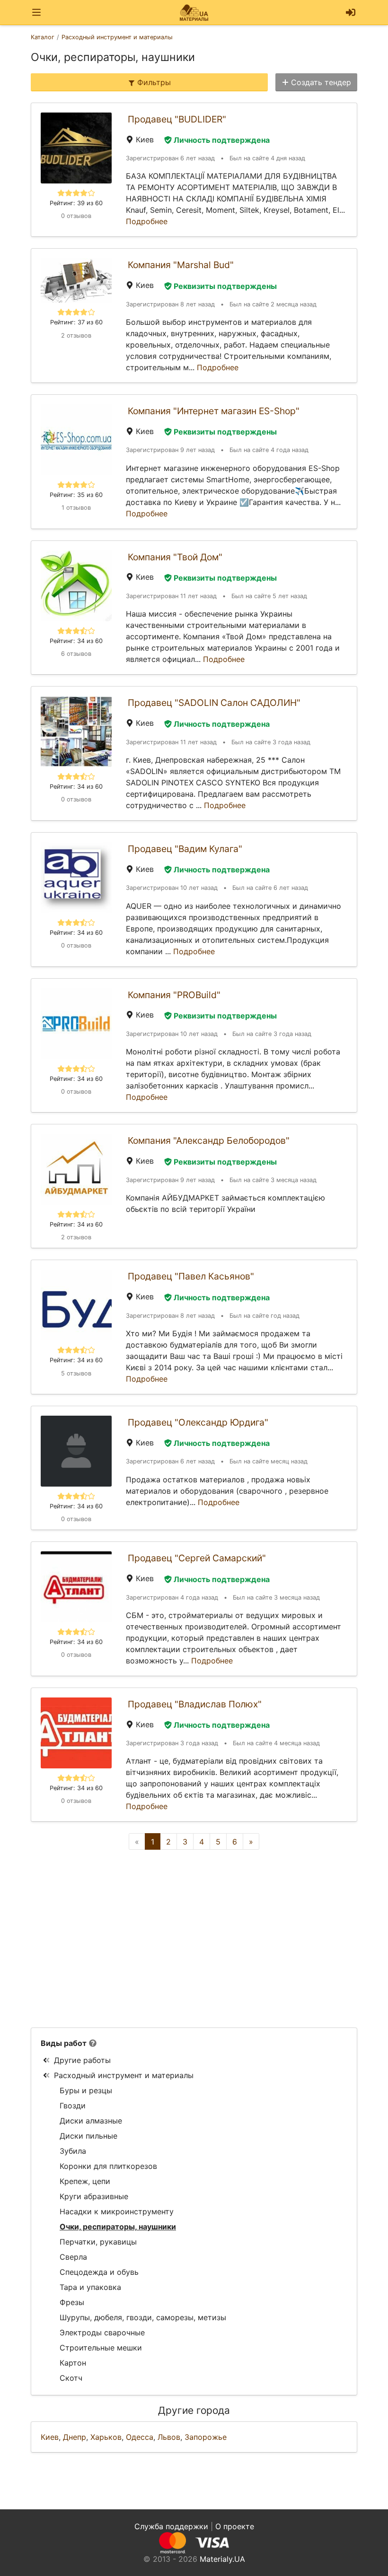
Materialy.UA (222, 2559)
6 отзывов (76, 654)
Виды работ (64, 2043)
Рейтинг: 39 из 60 (76, 203)
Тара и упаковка (90, 2287)
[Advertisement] (194, 1939)
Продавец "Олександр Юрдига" (198, 1422)
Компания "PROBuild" (174, 995)
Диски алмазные (91, 2121)
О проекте (235, 2526)
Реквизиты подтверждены (225, 286)
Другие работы (82, 2060)
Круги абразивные (94, 2196)
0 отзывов (76, 216)
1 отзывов (76, 508)
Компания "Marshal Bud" (181, 265)
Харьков (106, 2437)
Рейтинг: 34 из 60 (76, 641)
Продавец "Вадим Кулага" (185, 849)
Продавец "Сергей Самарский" (197, 1558)
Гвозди (73, 2106)
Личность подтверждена (222, 140)
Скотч (71, 2378)
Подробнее (147, 221)
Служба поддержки (171, 2526)
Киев (50, 2437)
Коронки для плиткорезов (108, 2166)
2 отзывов (76, 335)
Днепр (75, 2437)
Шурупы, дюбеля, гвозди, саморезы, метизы (143, 2317)
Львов (169, 2437)
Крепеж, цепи (85, 2181)
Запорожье (206, 2437)
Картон (73, 2363)
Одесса (140, 2437)
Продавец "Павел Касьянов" (191, 1276)
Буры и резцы (86, 2090)
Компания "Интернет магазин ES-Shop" (214, 411)
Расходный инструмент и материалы (124, 2075)
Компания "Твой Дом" (175, 557)
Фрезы (72, 2302)
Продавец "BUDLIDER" (177, 119)
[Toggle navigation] (36, 13)
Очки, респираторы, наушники (118, 2227)
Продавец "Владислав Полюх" (195, 1704)
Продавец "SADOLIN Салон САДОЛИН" (214, 703)
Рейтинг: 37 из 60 (76, 322)
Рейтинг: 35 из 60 (76, 495)
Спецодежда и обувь (99, 2272)
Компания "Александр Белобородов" (209, 1140)
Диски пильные (88, 2136)
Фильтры (154, 82)
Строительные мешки (101, 2348)
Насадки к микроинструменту (117, 2211)
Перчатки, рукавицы (98, 2242)
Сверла (73, 2257)
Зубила (73, 2151)
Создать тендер (321, 82)
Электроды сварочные (102, 2332)
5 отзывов (76, 1373)
